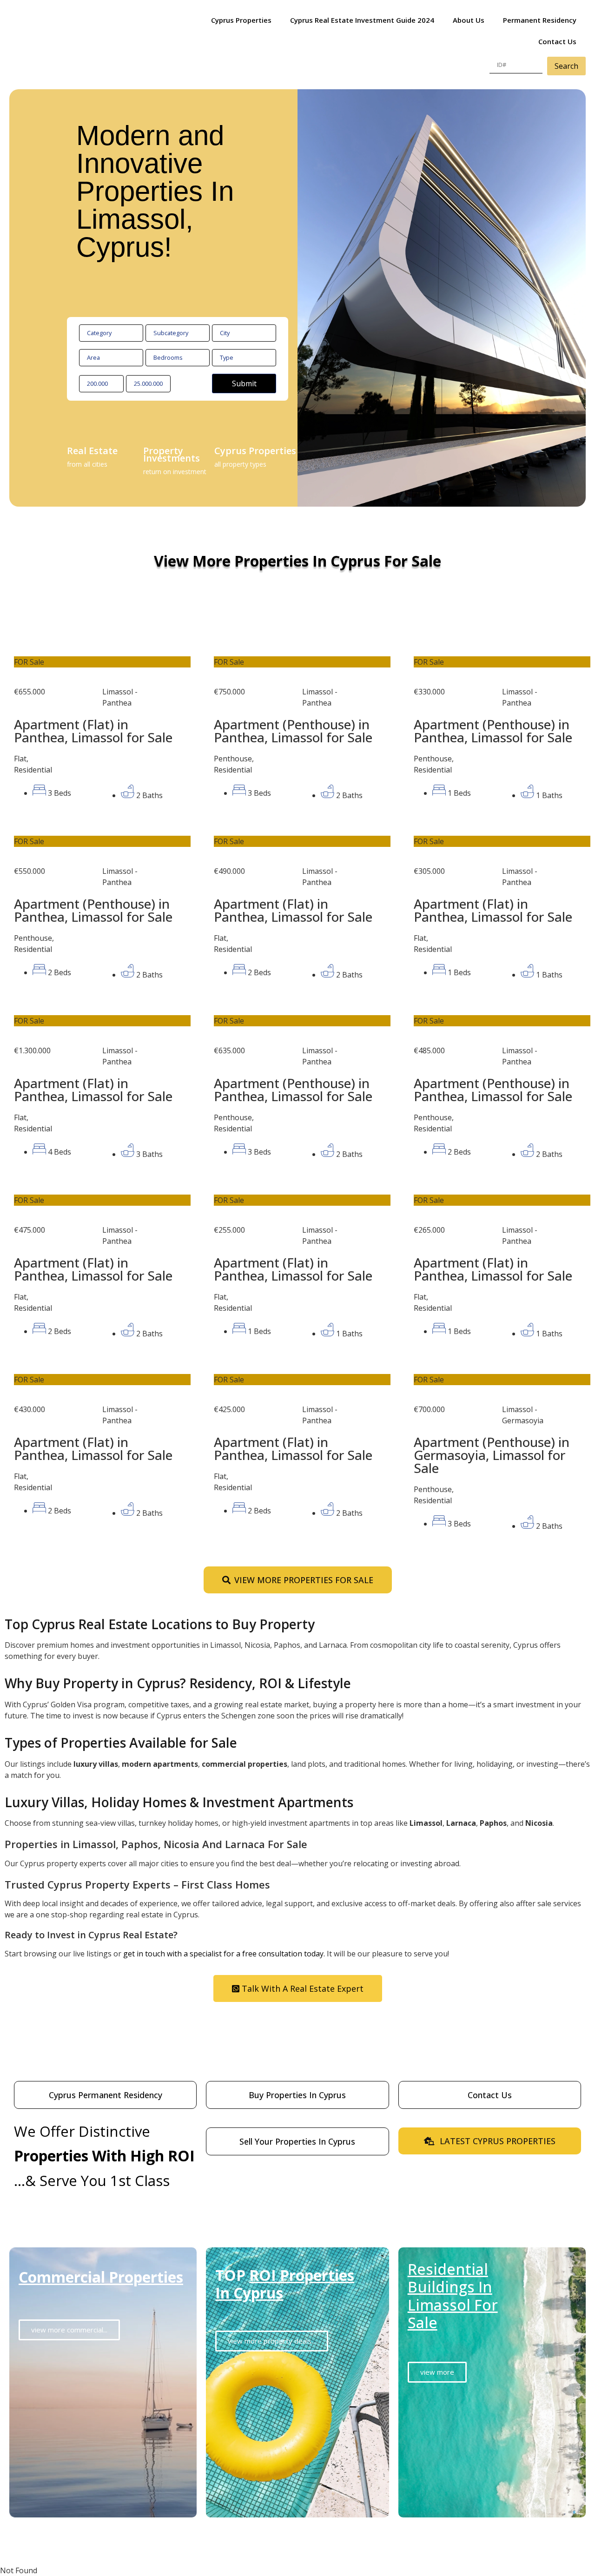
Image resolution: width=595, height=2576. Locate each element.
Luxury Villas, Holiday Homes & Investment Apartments (179, 1802)
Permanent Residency (540, 20)
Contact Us (557, 41)
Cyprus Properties (241, 20)
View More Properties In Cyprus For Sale (297, 561)
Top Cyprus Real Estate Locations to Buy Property (160, 1624)
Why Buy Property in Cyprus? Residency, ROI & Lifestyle (178, 1683)
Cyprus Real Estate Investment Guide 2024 (362, 20)
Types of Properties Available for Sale (121, 1743)
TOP (285, 2284)
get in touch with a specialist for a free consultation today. (224, 1954)
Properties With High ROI (104, 2156)
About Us (469, 20)
